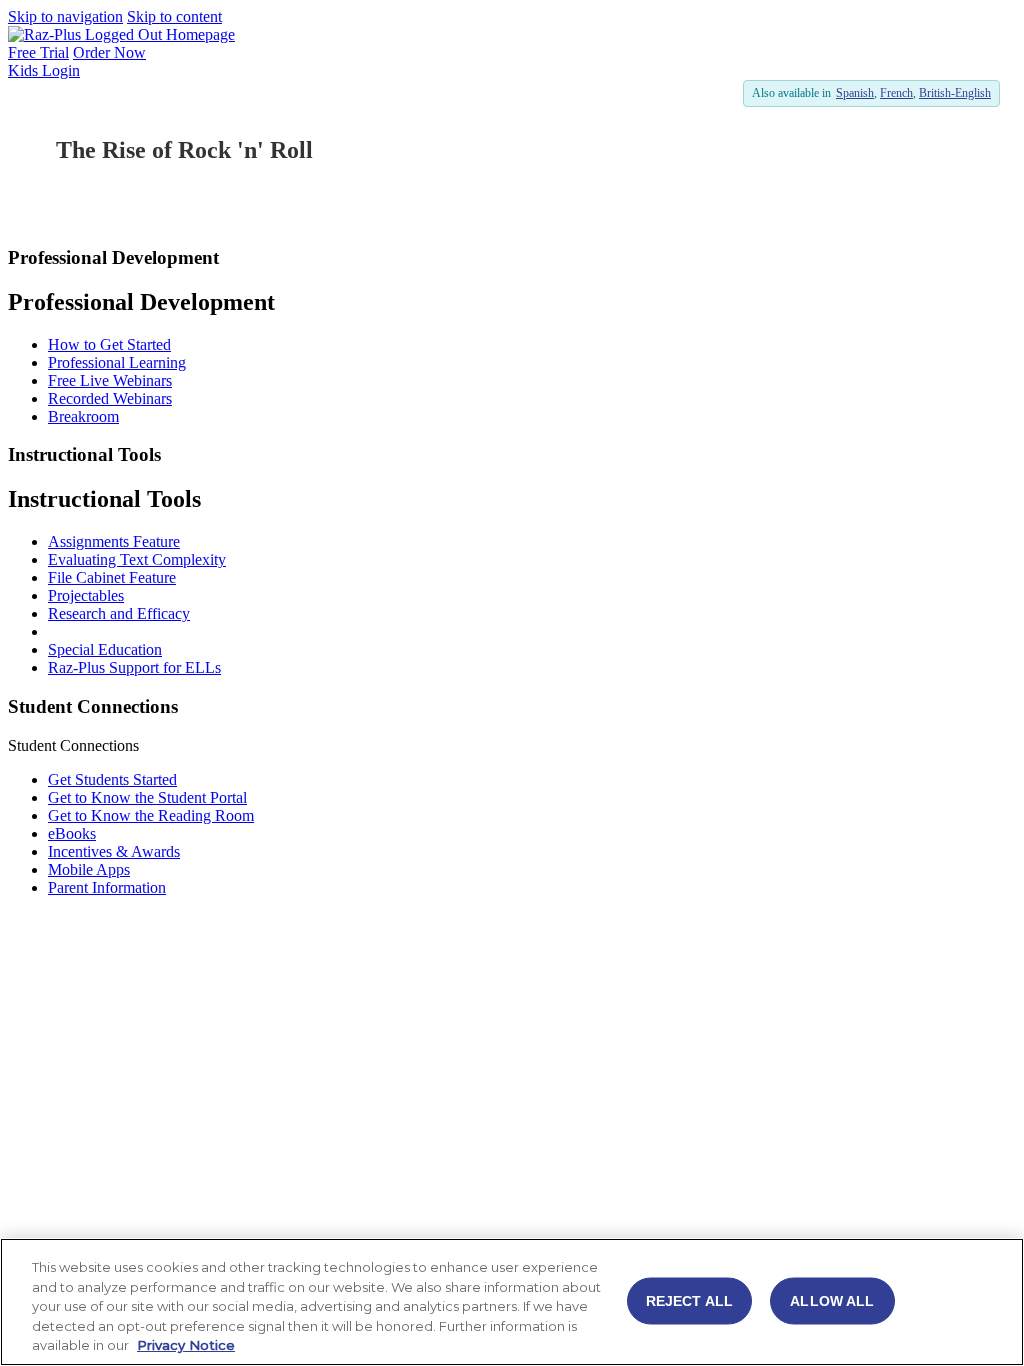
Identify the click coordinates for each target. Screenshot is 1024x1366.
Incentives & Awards (114, 851)
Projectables (86, 595)
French (896, 93)
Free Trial (38, 52)
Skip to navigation (65, 16)
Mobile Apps (89, 869)
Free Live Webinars (110, 380)
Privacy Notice (186, 1345)
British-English (955, 93)
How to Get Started (109, 344)
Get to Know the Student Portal (147, 797)
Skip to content (174, 16)
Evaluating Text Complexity (137, 559)
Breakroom (83, 416)
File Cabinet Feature (112, 577)
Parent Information (107, 887)
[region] (512, 1302)
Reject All (689, 1301)
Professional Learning (117, 362)
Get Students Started (112, 779)
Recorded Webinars (110, 398)
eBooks (72, 833)
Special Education (105, 649)
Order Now (109, 52)
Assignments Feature (114, 541)
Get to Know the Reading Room (151, 815)
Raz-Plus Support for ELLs (134, 667)
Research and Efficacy (119, 613)
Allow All (832, 1301)
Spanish (855, 93)
